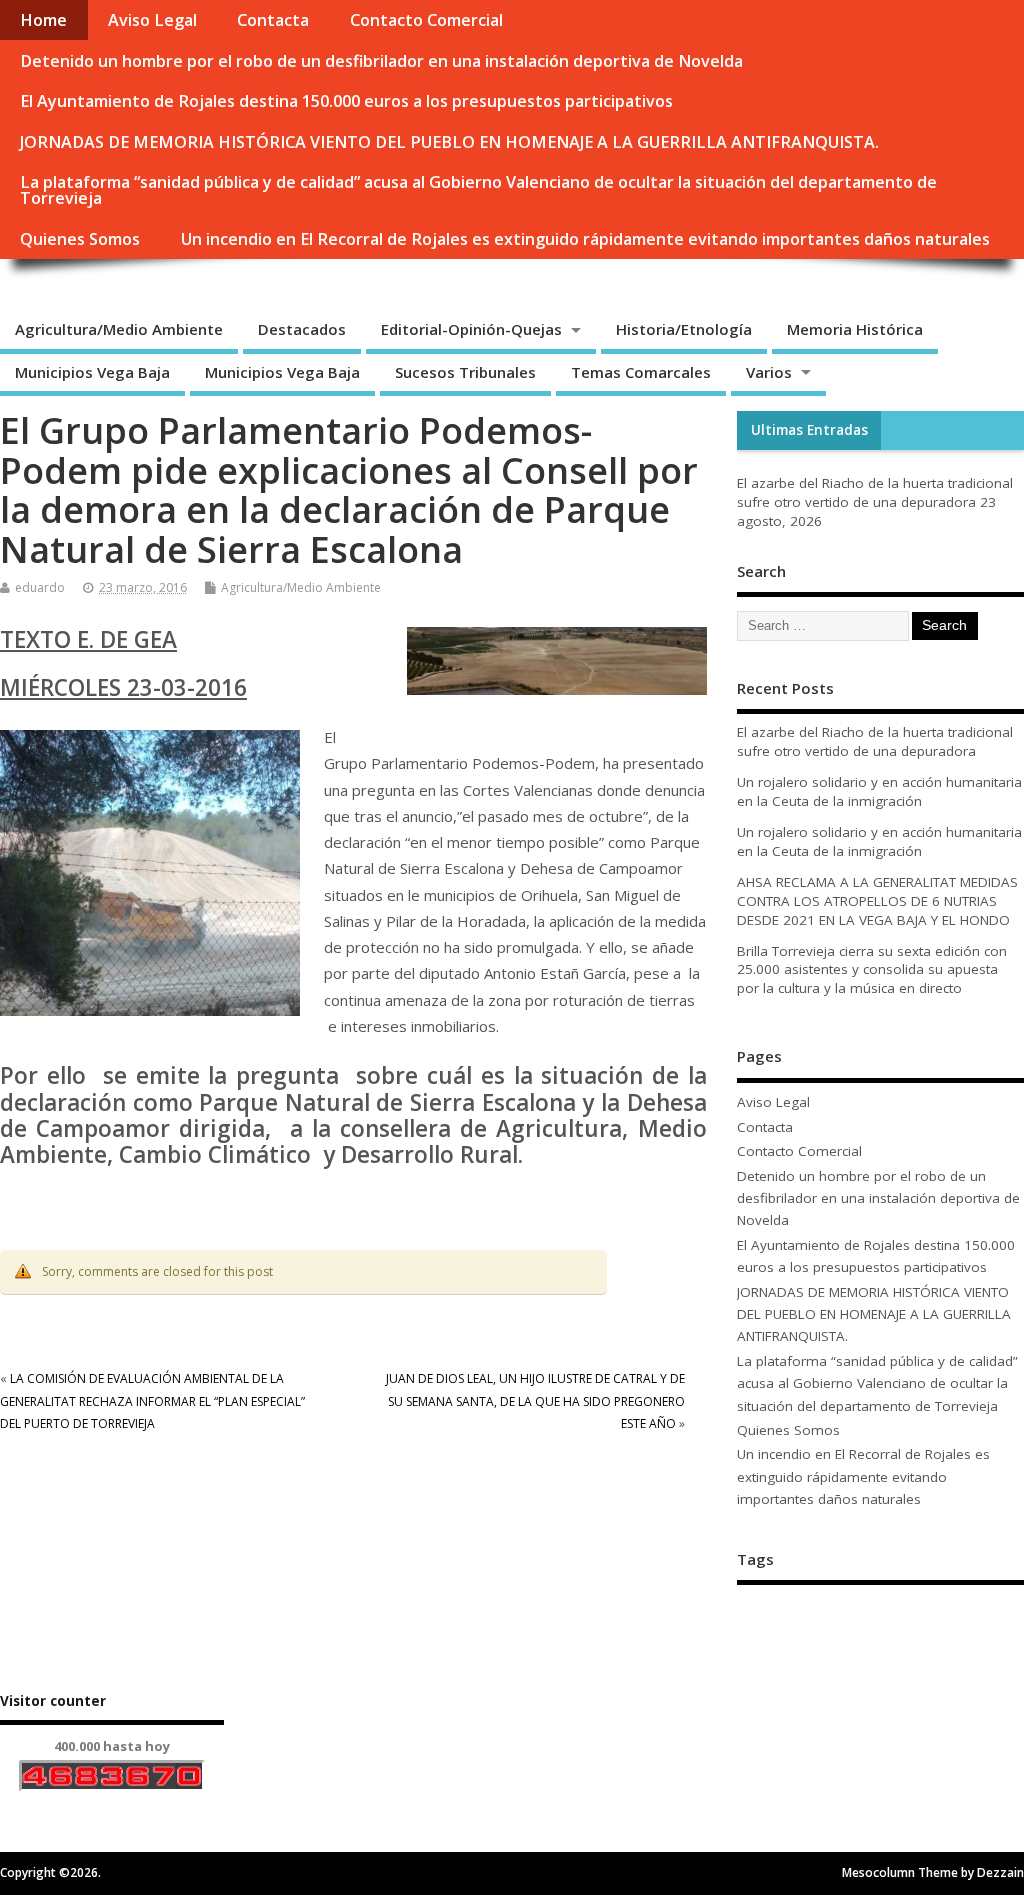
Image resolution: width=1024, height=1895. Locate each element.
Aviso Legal (152, 20)
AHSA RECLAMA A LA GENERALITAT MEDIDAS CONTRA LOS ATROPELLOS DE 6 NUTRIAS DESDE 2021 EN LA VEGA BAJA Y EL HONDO (877, 901)
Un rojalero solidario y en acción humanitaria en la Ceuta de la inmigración (879, 791)
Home (43, 20)
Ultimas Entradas (809, 430)
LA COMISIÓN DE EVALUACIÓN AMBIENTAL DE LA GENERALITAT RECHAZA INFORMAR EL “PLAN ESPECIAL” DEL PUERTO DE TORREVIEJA (152, 1401)
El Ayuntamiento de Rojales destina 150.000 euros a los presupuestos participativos (346, 101)
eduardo (40, 587)
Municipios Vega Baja (92, 372)
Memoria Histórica (855, 329)
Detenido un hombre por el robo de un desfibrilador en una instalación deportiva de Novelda (381, 61)
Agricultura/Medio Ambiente (119, 329)
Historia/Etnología (684, 329)
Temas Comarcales (641, 372)
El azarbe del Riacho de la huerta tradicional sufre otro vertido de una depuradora (875, 492)
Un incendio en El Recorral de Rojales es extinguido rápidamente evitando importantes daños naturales (585, 239)
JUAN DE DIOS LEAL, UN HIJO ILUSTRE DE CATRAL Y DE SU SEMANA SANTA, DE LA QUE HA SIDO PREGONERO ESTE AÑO (535, 1401)
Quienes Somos (80, 239)
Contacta (273, 20)
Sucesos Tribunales (465, 372)
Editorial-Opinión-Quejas (471, 329)
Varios (769, 372)
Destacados (302, 329)
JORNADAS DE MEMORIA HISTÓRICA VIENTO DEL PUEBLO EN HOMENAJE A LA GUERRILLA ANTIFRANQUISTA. (449, 142)
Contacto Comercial (426, 20)
